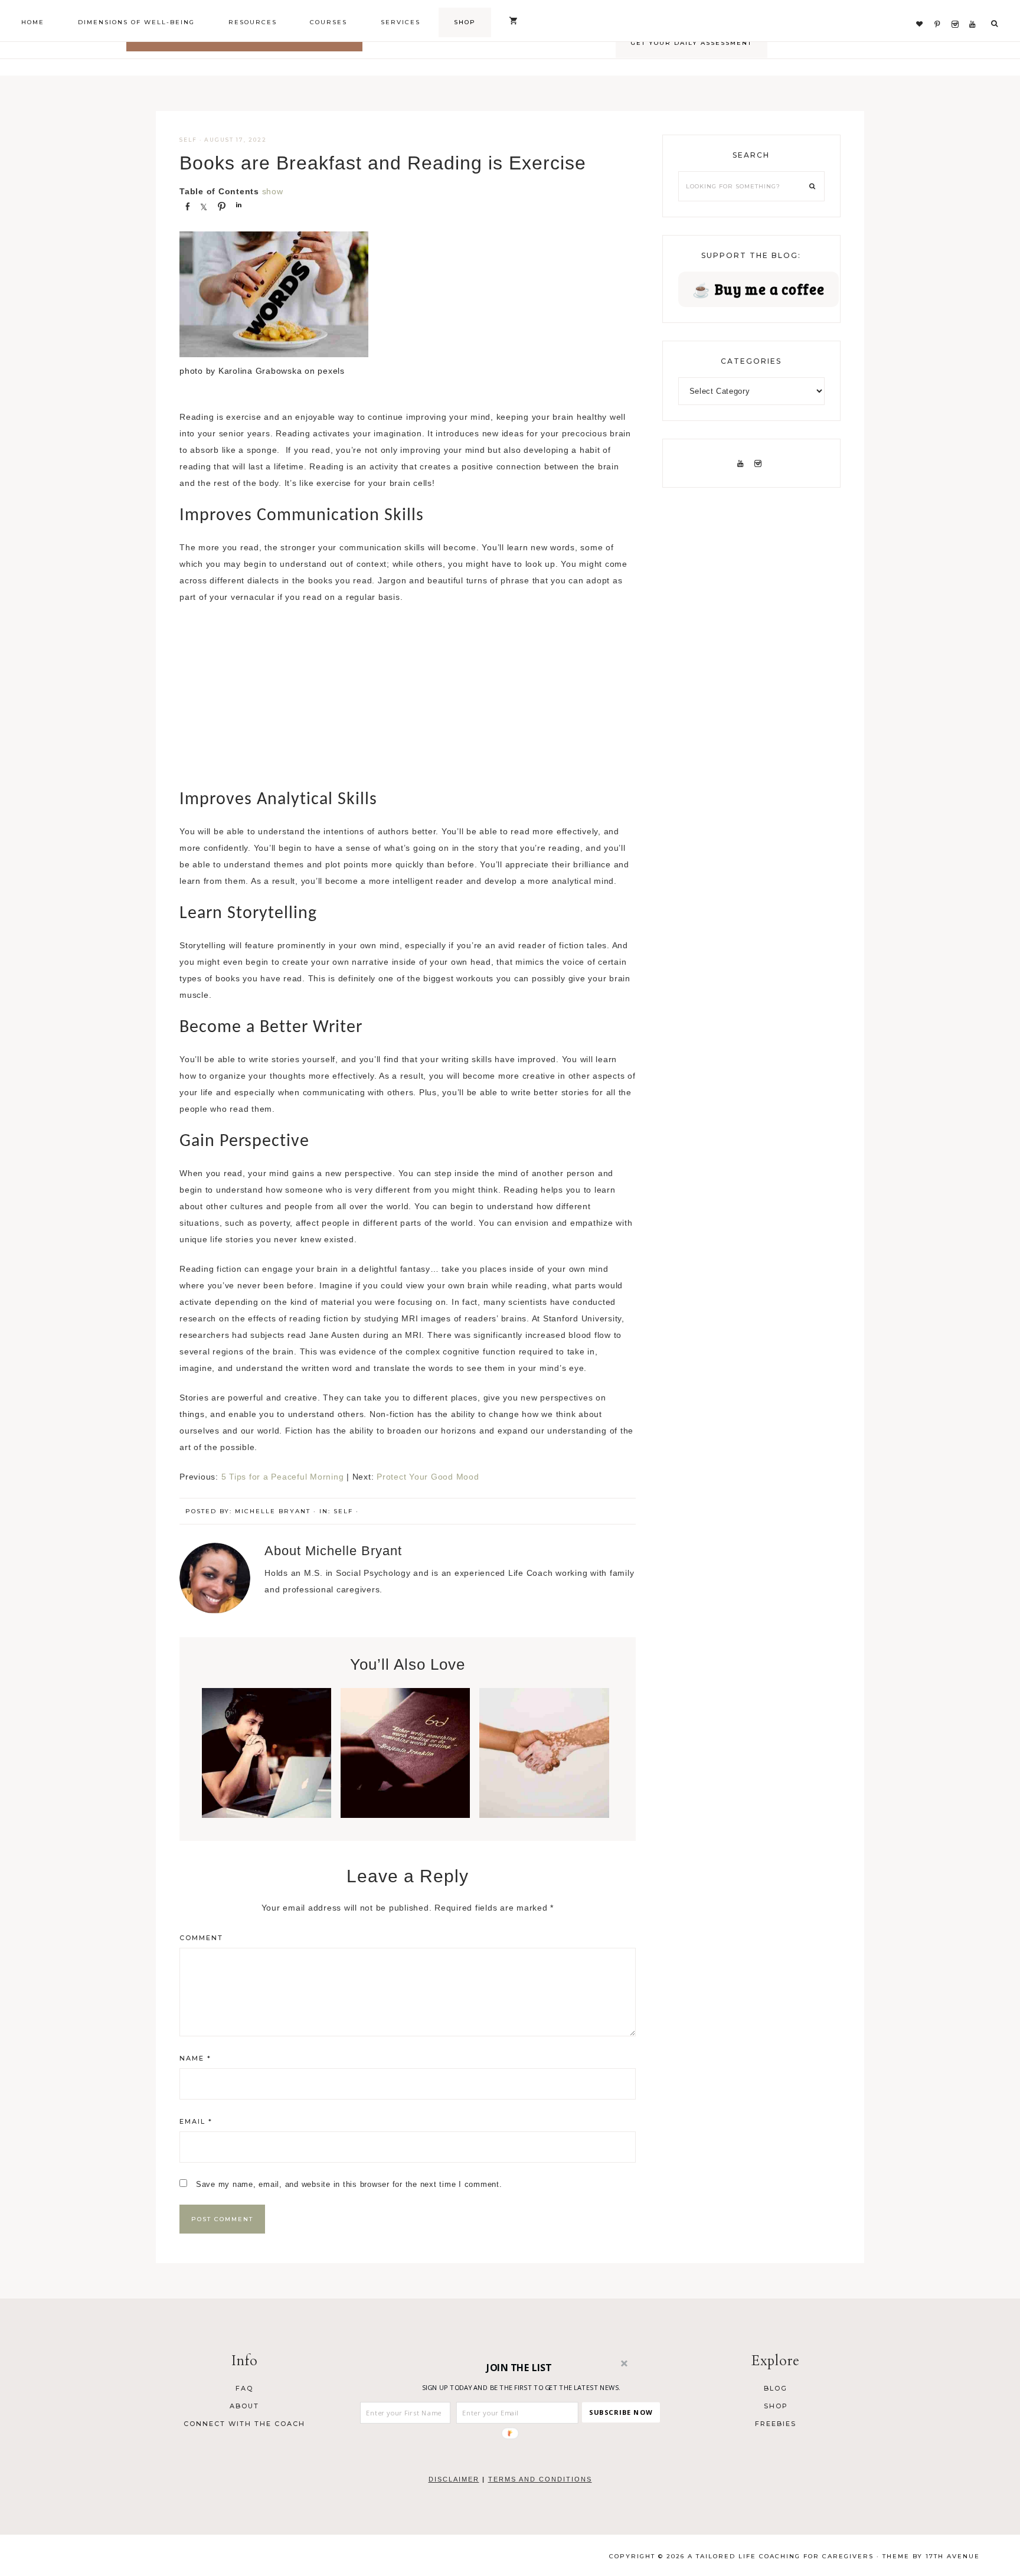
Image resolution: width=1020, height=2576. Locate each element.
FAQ (244, 2388)
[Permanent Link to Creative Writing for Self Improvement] (405, 1815)
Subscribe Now (621, 2412)
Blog (776, 2388)
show (273, 191)
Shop (776, 2406)
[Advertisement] (408, 701)
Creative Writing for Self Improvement (405, 1763)
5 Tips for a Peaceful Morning (283, 1477)
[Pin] (221, 205)
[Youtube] (975, 10)
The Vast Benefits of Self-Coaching (267, 1756)
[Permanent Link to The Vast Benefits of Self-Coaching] (267, 1815)
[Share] (187, 205)
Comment (201, 1938)
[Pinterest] (940, 10)
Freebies (776, 2424)
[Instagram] (958, 10)
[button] (519, 2368)
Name (195, 2058)
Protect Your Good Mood (428, 1477)
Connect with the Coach (244, 2424)
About (244, 2406)
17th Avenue (953, 2556)
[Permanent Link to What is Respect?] (544, 1815)
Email (196, 2121)
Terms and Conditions (540, 2479)
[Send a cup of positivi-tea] (922, 10)
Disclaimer (454, 2479)
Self (188, 140)
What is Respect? (544, 1749)
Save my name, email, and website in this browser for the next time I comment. (349, 2184)
